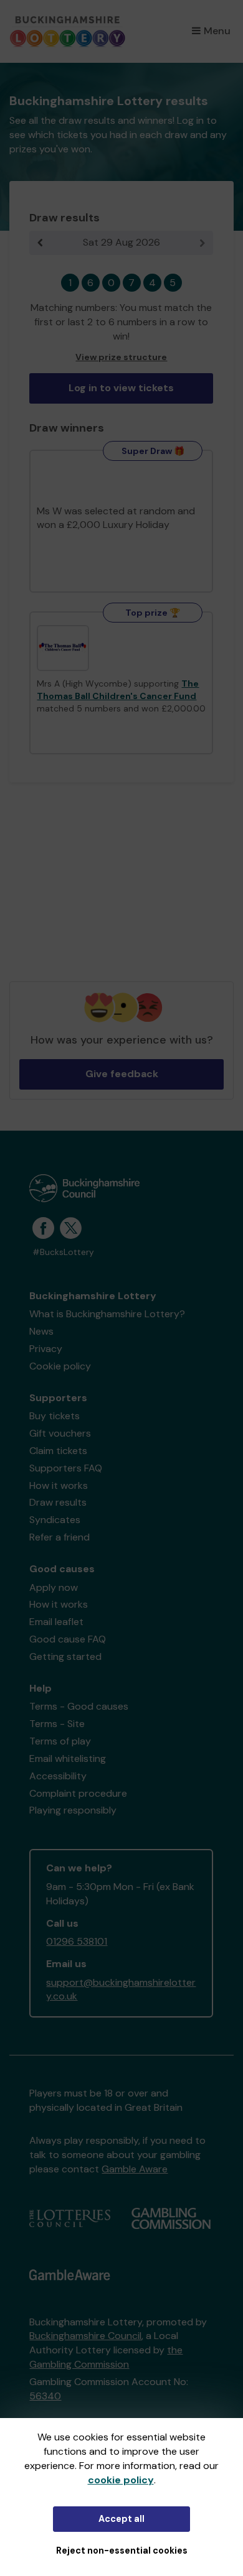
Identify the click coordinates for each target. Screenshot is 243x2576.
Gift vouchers (60, 1433)
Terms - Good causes (79, 1706)
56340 (45, 2396)
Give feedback (122, 1074)
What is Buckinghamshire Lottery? (107, 1314)
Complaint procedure (78, 1793)
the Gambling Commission (106, 2357)
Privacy (46, 1349)
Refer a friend (60, 1537)
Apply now (54, 1587)
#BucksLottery (63, 1252)
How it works (59, 1485)
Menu (217, 31)
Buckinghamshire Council (85, 2336)
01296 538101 (77, 1941)
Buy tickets (55, 1416)
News (41, 1331)
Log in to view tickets (121, 388)
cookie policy (121, 2480)
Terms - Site (57, 1724)
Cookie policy (60, 1366)
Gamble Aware (135, 2169)
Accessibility (58, 1776)
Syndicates (55, 1520)
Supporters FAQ (66, 1468)
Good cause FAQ (68, 1639)
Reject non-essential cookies (122, 2551)
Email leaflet (56, 1622)
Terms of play (60, 1741)
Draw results (58, 1502)
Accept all (121, 2519)
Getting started (65, 1656)
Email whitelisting (68, 1758)
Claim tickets (58, 1451)
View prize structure (121, 357)
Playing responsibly (73, 1810)
